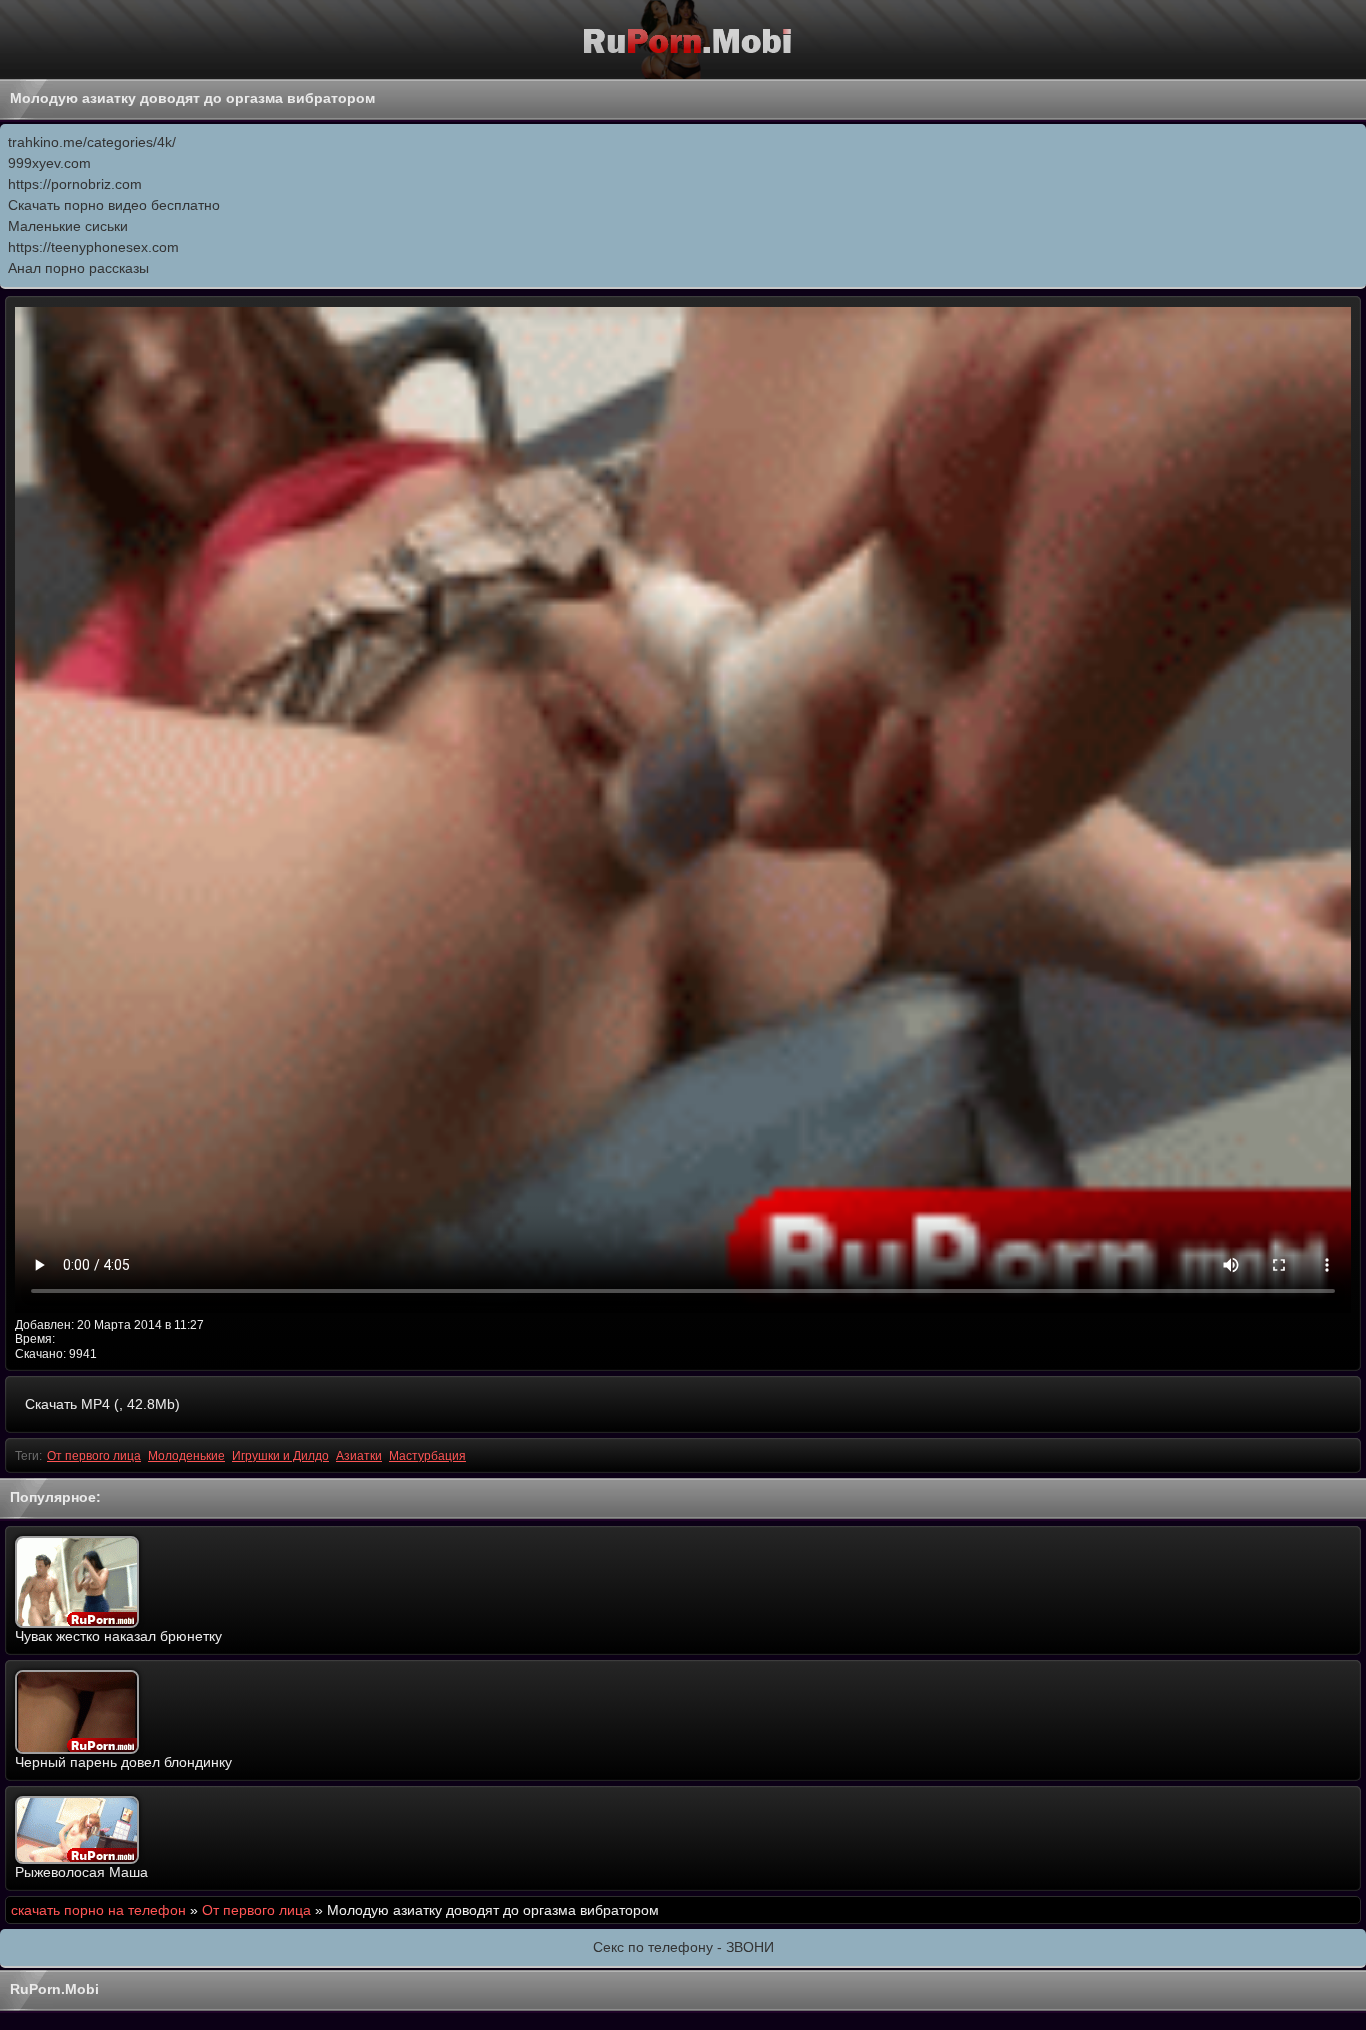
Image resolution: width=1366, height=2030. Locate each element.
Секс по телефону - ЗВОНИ (683, 1947)
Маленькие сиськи (68, 226)
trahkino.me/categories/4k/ (92, 142)
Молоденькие (186, 1456)
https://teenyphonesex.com (93, 247)
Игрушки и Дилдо (280, 1456)
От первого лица (94, 1456)
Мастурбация (427, 1456)
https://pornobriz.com (75, 184)
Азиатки (359, 1456)
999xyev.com (49, 163)
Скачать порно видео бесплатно (114, 205)
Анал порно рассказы (78, 268)
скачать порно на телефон (98, 1910)
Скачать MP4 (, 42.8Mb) (102, 1404)
